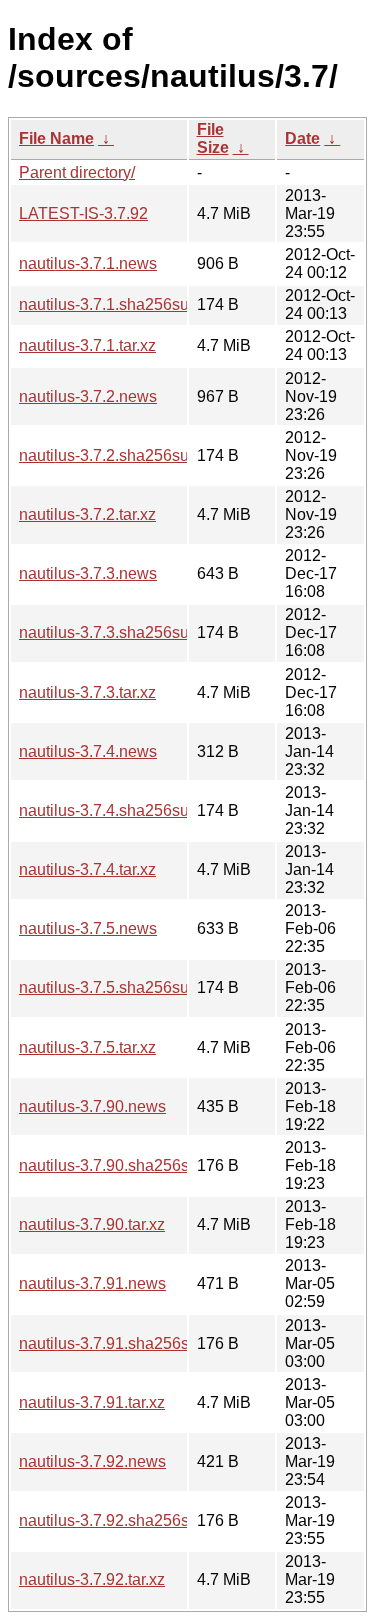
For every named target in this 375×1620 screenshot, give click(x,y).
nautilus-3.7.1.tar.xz (87, 345)
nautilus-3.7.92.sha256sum (115, 1520)
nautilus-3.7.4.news (88, 751)
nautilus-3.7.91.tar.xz (92, 1402)
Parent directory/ (77, 172)
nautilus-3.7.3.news (88, 573)
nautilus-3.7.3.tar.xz (87, 692)
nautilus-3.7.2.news (88, 396)
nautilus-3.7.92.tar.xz (92, 1579)
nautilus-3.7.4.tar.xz (87, 869)
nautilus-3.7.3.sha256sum (110, 632)
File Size (213, 138)
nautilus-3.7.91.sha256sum (115, 1343)
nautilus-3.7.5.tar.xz (87, 1047)
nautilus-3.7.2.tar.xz (87, 514)
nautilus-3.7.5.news (88, 928)
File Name (56, 138)
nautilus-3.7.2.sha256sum (110, 455)
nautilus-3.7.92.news (92, 1461)
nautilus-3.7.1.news (88, 263)
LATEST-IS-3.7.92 (83, 213)
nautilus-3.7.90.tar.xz (92, 1224)
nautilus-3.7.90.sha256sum (115, 1165)
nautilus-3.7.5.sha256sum (110, 987)
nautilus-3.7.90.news (92, 1106)
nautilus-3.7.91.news (92, 1283)
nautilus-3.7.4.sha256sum (110, 810)
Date (302, 138)
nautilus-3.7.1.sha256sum (110, 304)
